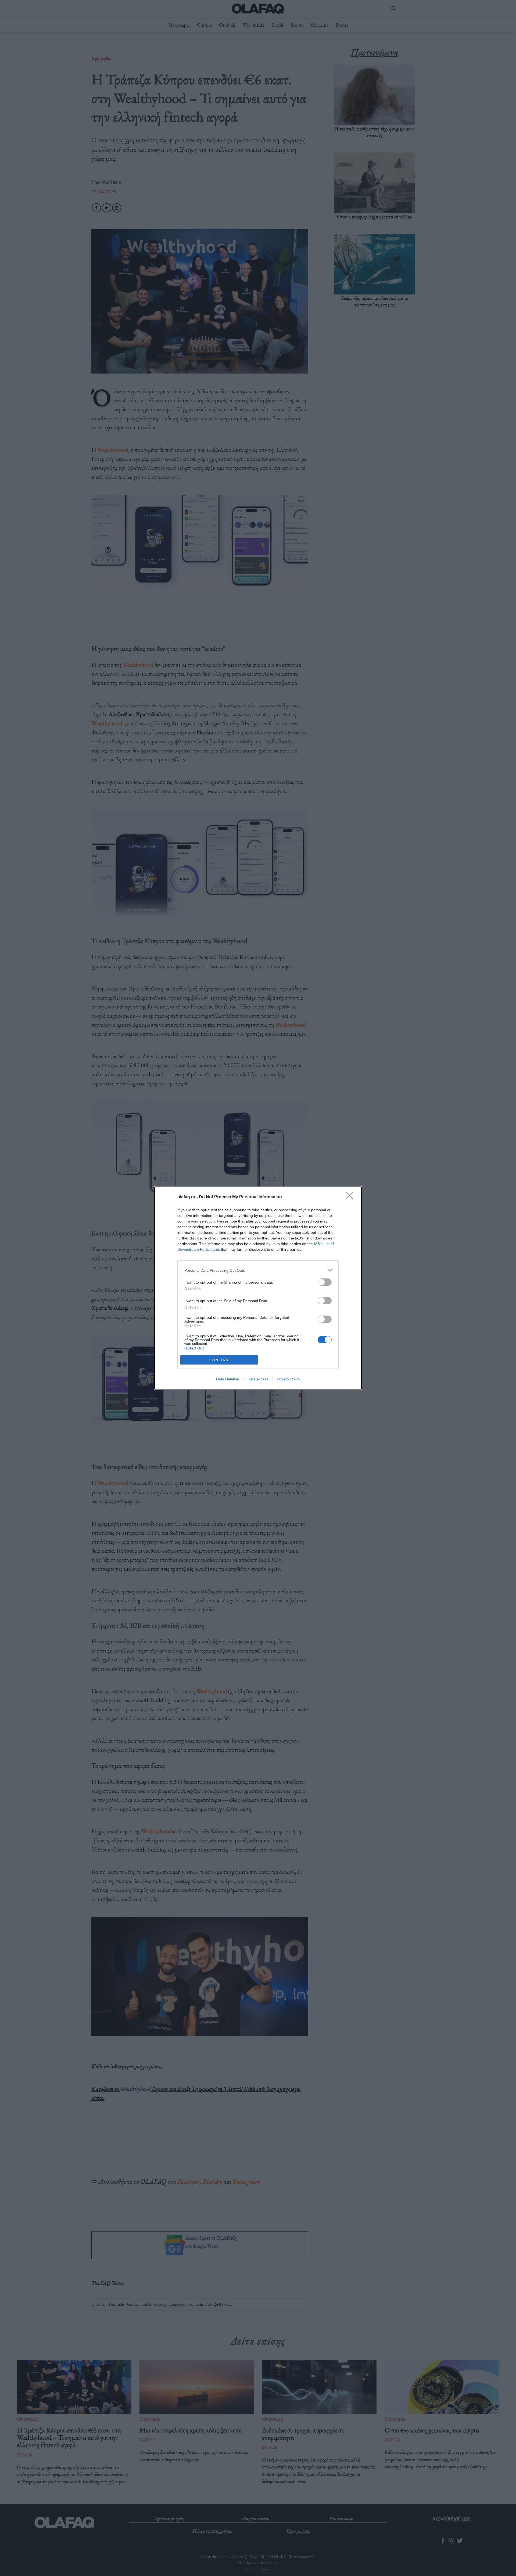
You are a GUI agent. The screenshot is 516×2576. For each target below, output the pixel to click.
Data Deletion (228, 1379)
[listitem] (258, 1270)
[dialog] (258, 1288)
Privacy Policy (289, 1379)
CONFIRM (219, 1360)
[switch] (325, 1282)
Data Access (258, 1379)
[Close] (351, 1197)
